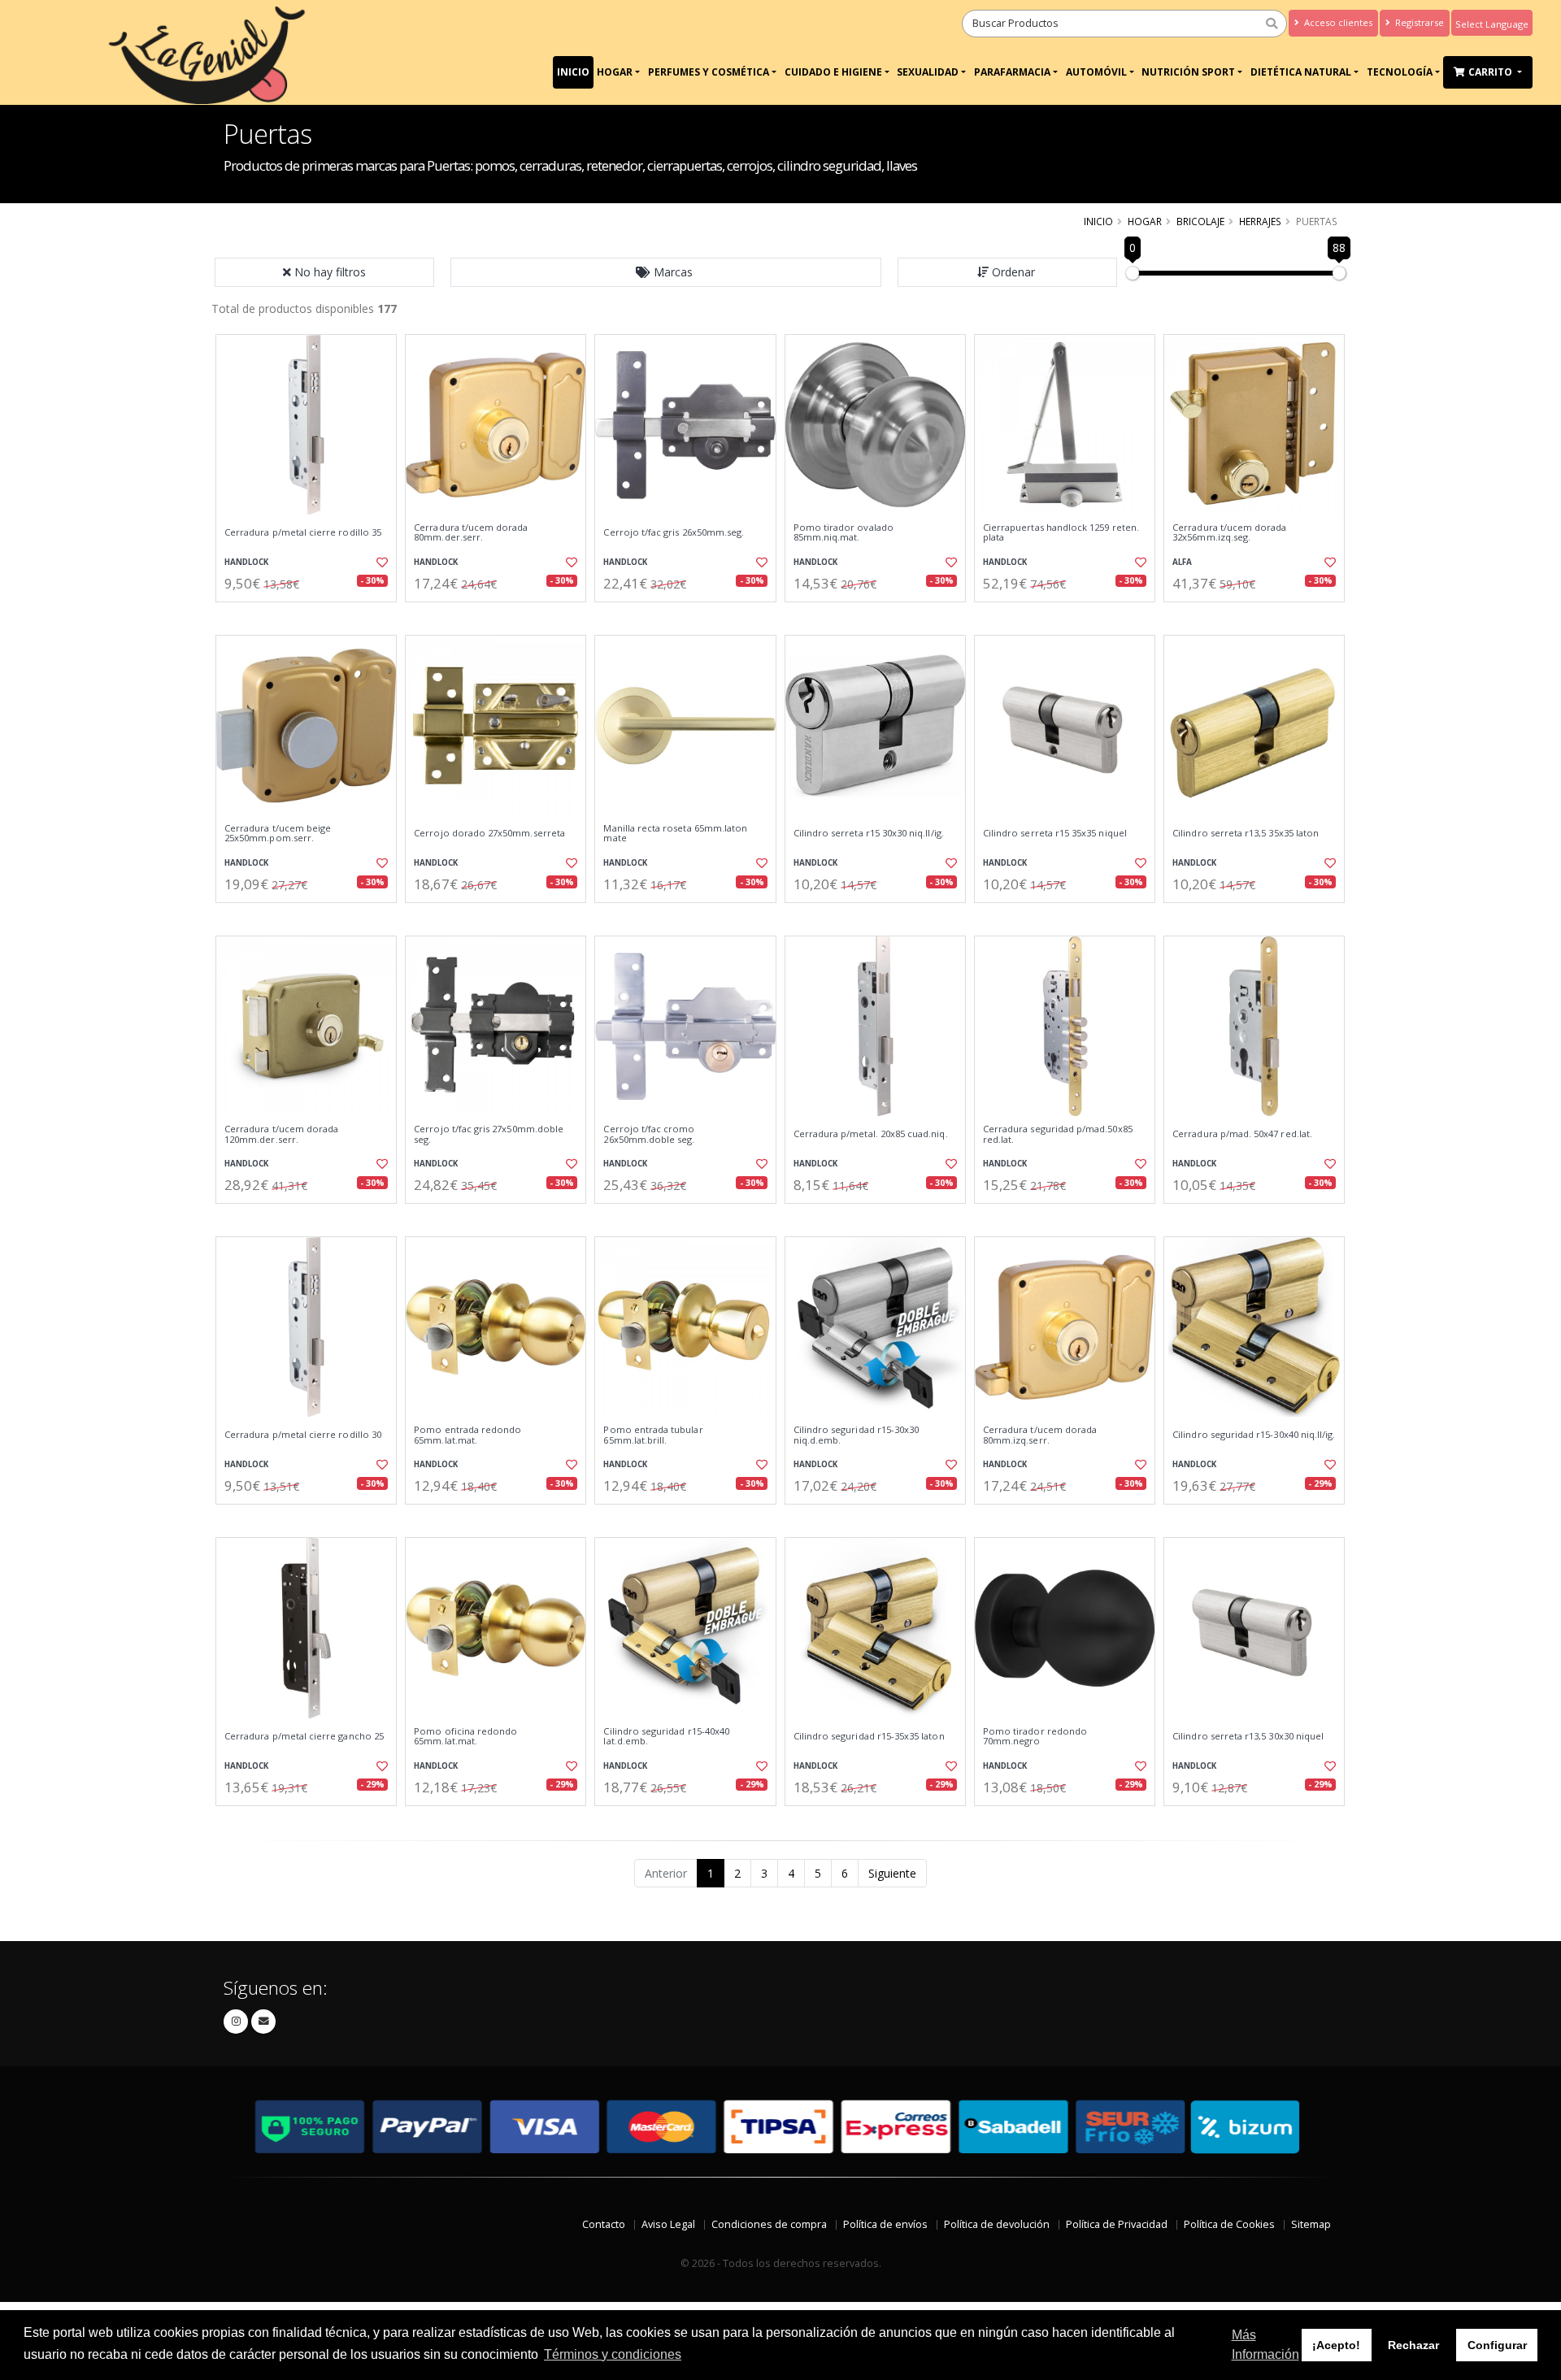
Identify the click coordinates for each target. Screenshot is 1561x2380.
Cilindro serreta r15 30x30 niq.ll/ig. (869, 833)
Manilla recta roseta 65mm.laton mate (675, 834)
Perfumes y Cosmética (709, 72)
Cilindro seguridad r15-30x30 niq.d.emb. (857, 1435)
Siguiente (892, 1873)
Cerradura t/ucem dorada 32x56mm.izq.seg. (1229, 533)
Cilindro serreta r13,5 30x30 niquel (1248, 1736)
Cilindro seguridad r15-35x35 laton (869, 1736)
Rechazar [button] (1413, 2345)
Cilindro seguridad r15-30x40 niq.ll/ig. (1254, 1435)
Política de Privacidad (1117, 2224)
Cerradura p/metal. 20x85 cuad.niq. (871, 1134)
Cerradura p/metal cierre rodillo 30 (303, 1435)
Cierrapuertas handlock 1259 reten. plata (1061, 533)
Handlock (246, 562)
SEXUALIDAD (928, 72)
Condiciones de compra (769, 2224)
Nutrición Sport (1188, 72)
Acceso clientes (1337, 22)
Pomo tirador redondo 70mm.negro (1035, 1737)
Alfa (1182, 562)
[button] (666, 272)
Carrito (1491, 72)
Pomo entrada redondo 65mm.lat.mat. (467, 1435)
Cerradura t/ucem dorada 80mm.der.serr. (471, 533)
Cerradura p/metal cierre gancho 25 (304, 1736)
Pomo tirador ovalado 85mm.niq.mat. (844, 533)
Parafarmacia (1012, 72)
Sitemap (1311, 2224)
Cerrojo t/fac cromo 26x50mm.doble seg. (649, 1134)
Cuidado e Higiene (833, 72)
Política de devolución (997, 2224)
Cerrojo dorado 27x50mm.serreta (489, 833)
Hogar (615, 72)
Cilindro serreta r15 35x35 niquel (1055, 833)
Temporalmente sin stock (496, 616)
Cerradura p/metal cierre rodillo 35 (303, 532)
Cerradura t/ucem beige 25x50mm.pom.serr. (278, 834)
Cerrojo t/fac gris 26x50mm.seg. (674, 532)
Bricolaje (1200, 221)
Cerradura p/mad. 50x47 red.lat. (1242, 1134)
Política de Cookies (1229, 2224)
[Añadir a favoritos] (380, 562)
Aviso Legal (668, 2224)
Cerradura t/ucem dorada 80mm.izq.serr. (1040, 1435)
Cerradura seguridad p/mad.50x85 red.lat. (1058, 1134)
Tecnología (1400, 72)
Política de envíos (885, 2224)
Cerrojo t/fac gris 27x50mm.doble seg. (489, 1134)
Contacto (604, 2224)
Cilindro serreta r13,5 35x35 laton (1246, 833)
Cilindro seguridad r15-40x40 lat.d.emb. (666, 1737)
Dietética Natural (1301, 72)
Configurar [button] (1497, 2345)
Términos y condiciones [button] (613, 2354)
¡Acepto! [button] (1336, 2345)
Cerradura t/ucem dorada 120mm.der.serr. (281, 1134)
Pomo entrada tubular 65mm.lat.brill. (653, 1435)
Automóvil (1096, 72)
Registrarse (1418, 22)
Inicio (573, 72)
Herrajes (1260, 221)
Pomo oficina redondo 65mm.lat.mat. (465, 1737)
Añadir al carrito (311, 616)
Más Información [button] (1265, 2345)
